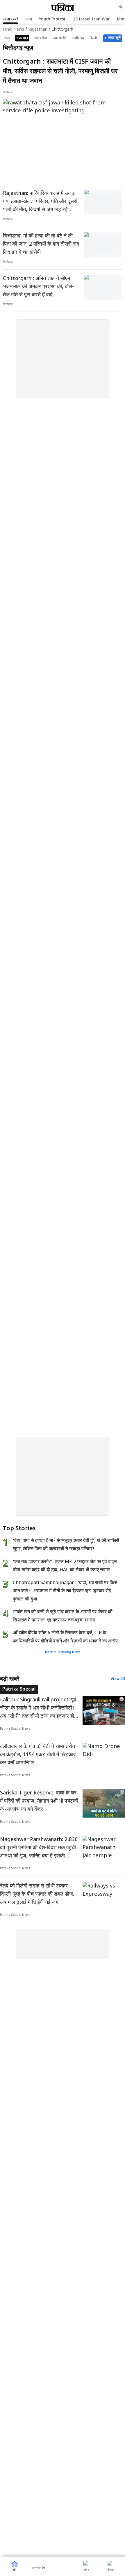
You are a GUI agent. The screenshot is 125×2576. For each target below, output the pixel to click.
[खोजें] (121, 7)
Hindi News (14, 30)
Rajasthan (38, 30)
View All (118, 1679)
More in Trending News (63, 1652)
